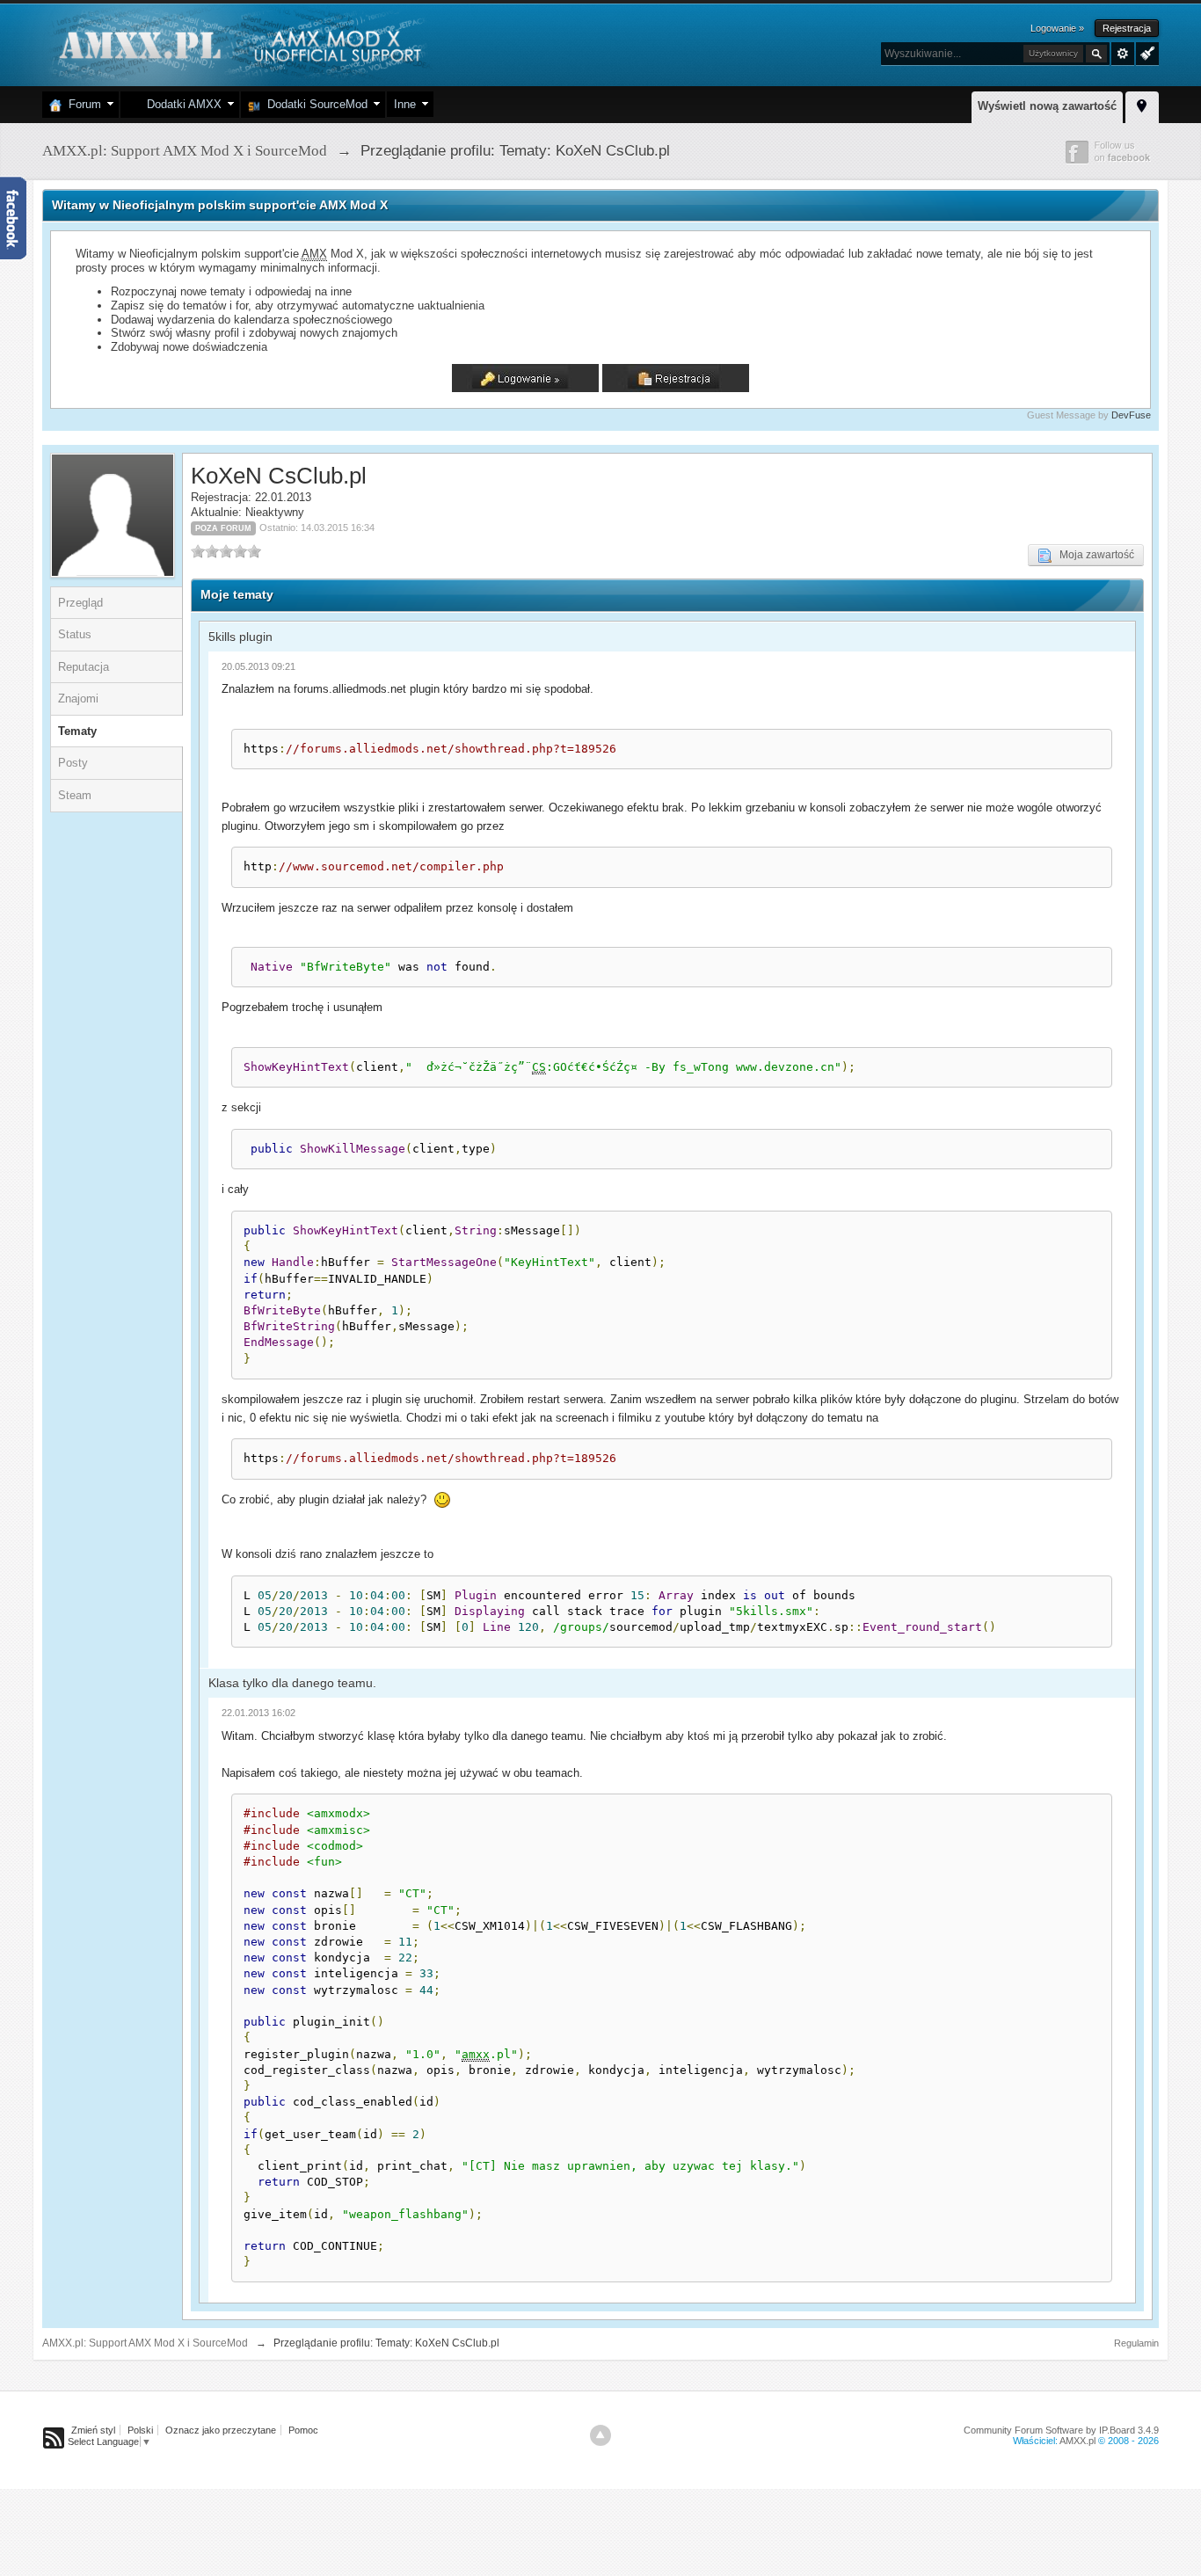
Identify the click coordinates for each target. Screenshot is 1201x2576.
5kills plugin (240, 637)
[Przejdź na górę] (600, 2435)
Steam (75, 795)
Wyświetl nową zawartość (1047, 106)
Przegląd (80, 603)
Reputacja (84, 667)
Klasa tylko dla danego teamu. (292, 1683)
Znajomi (78, 699)
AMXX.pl (1077, 2441)
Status (75, 634)
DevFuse (1131, 415)
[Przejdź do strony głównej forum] (238, 44)
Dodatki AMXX (181, 104)
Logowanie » (1057, 28)
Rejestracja (1127, 28)
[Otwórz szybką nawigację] (1142, 105)
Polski (140, 2430)
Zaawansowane (1123, 54)
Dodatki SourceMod (314, 104)
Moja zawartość (1093, 555)
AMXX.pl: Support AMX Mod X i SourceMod (145, 2343)
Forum (81, 104)
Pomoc (303, 2430)
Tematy (77, 731)
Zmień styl (93, 2430)
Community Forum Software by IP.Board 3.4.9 (1061, 2430)
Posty (73, 763)
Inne (405, 104)
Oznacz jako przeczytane (221, 2430)
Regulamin (1136, 2343)
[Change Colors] (1145, 52)
